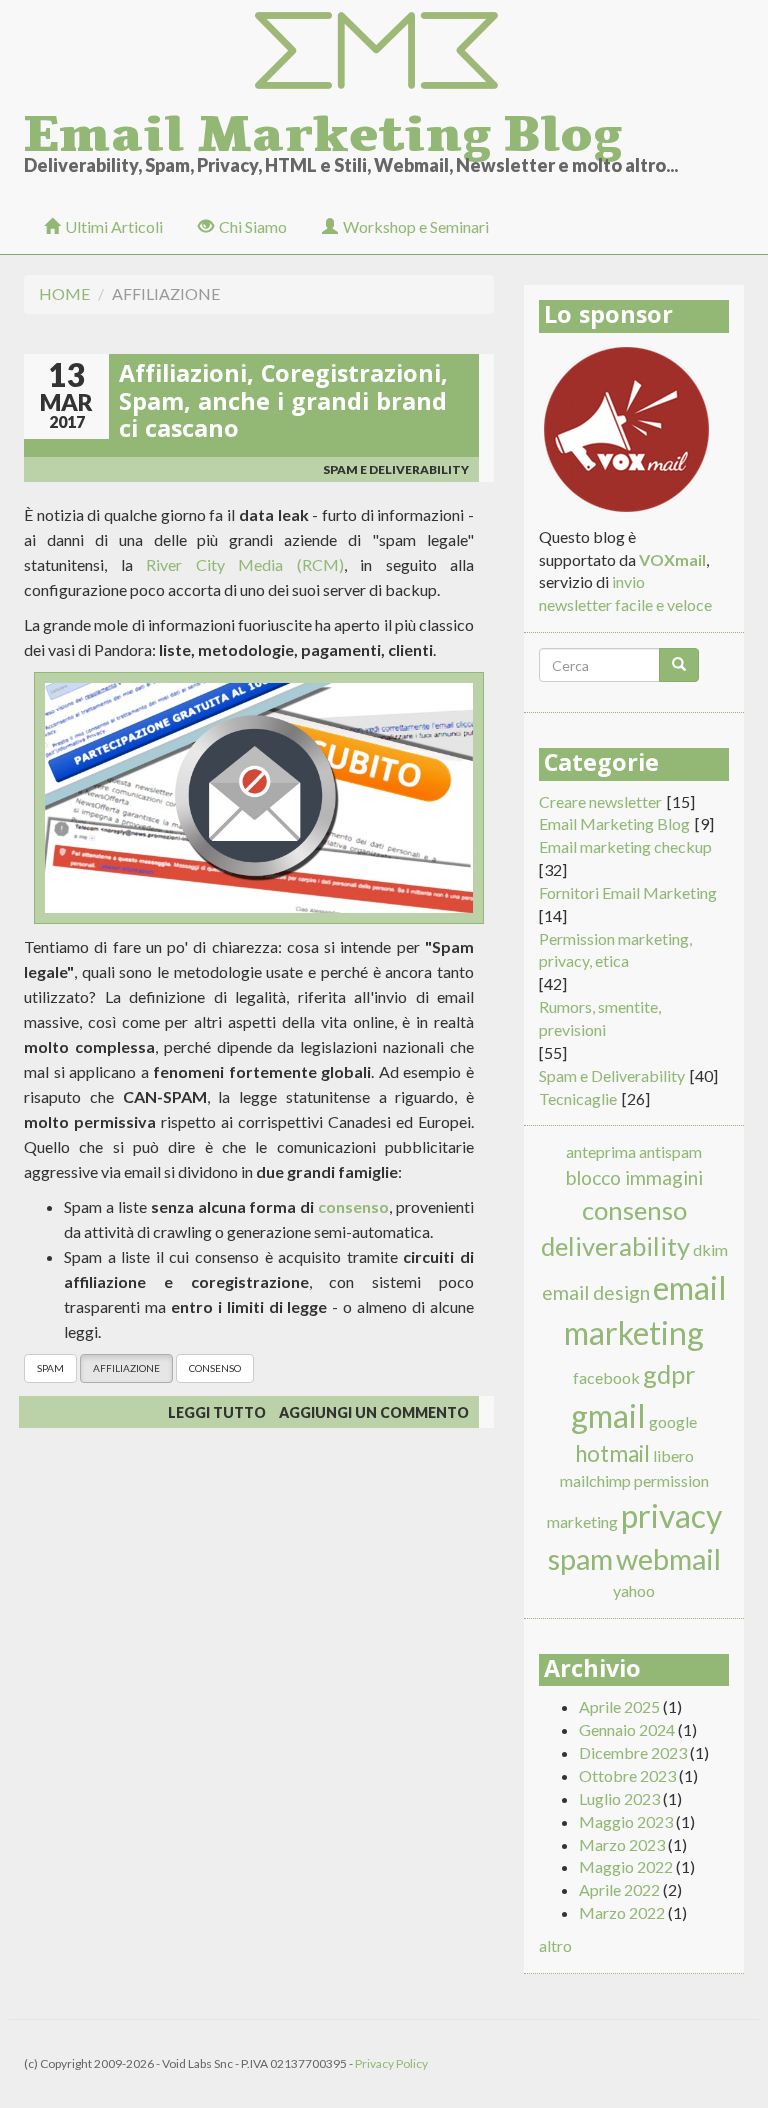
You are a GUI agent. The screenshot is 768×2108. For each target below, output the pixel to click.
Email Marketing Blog (323, 128)
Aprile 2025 (619, 1706)
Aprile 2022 (619, 1889)
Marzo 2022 (622, 1912)
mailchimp (595, 1480)
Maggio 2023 (626, 1821)
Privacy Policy (391, 2063)
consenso (353, 1206)
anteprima (601, 1151)
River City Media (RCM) (245, 564)
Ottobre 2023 (627, 1775)
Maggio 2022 (626, 1866)
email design (596, 1292)
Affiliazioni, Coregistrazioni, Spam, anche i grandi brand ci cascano (283, 404)
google (673, 1421)
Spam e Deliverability (396, 469)
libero (673, 1455)
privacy (671, 1515)
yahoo (634, 1590)
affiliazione (126, 1368)
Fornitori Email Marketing (628, 892)
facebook (606, 1377)
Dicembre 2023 (633, 1752)
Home (64, 293)
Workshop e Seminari (416, 226)
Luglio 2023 (619, 1798)
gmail (608, 1415)
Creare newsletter (600, 801)
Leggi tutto (217, 1412)
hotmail (612, 1453)
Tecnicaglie (578, 1098)
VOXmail (672, 559)
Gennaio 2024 (627, 1729)
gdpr (669, 1374)
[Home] (384, 51)
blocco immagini (634, 1177)
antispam (670, 1151)
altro (555, 1945)
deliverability (615, 1246)
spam (50, 1368)
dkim (710, 1249)
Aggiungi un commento (374, 1412)
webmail (668, 1559)
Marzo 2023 (622, 1844)
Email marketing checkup (625, 846)
